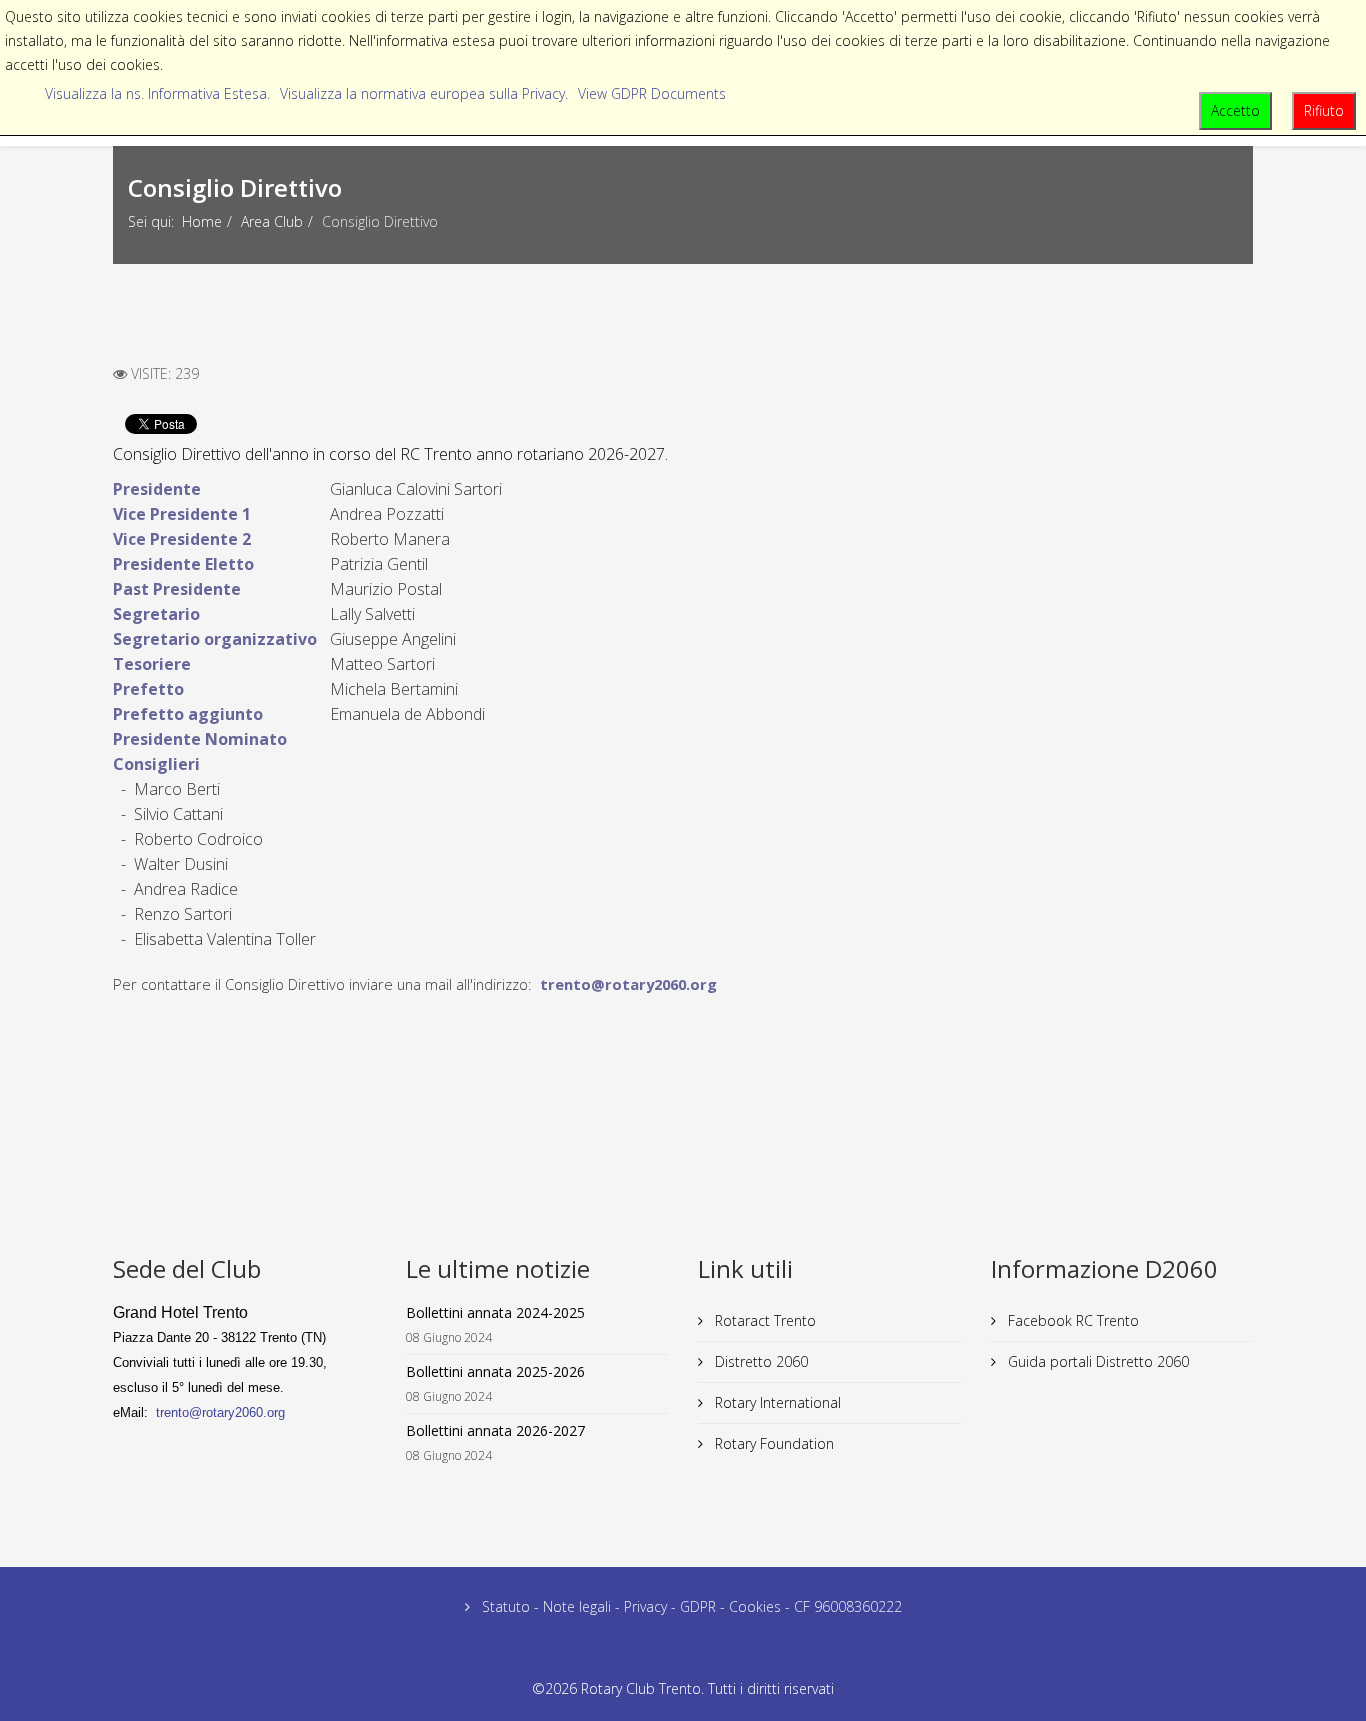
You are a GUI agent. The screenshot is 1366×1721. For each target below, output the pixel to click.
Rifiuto (1324, 110)
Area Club (272, 221)
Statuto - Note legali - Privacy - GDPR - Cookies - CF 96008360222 (690, 1606)
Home (202, 221)
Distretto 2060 (759, 1361)
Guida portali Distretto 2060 (1096, 1361)
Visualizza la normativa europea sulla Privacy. (424, 93)
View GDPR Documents (652, 93)
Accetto (1235, 110)
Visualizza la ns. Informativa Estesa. (157, 93)
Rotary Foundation (772, 1443)
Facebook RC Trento (1071, 1320)
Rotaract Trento (763, 1320)
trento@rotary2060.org (628, 984)
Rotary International (776, 1402)
